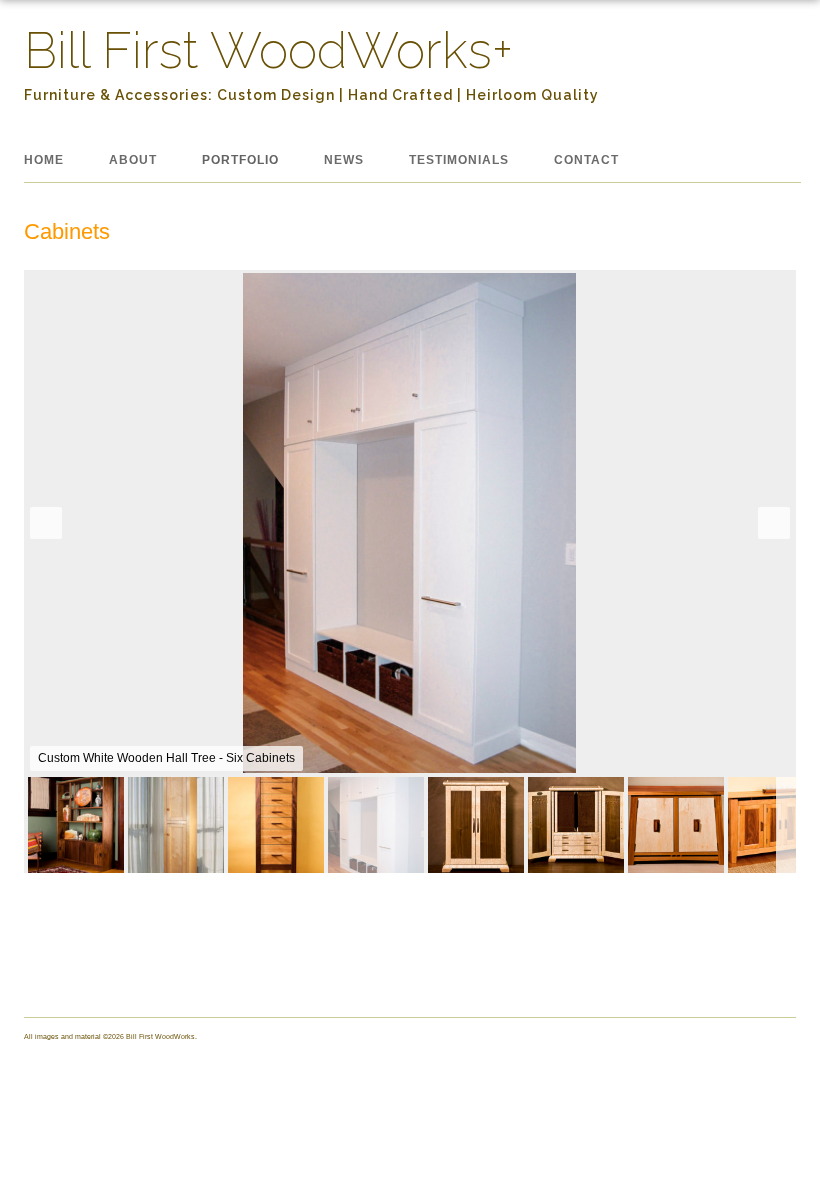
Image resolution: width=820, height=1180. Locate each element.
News (344, 160)
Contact (586, 160)
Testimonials (459, 160)
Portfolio (240, 160)
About (133, 160)
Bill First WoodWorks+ (268, 50)
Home (44, 160)
